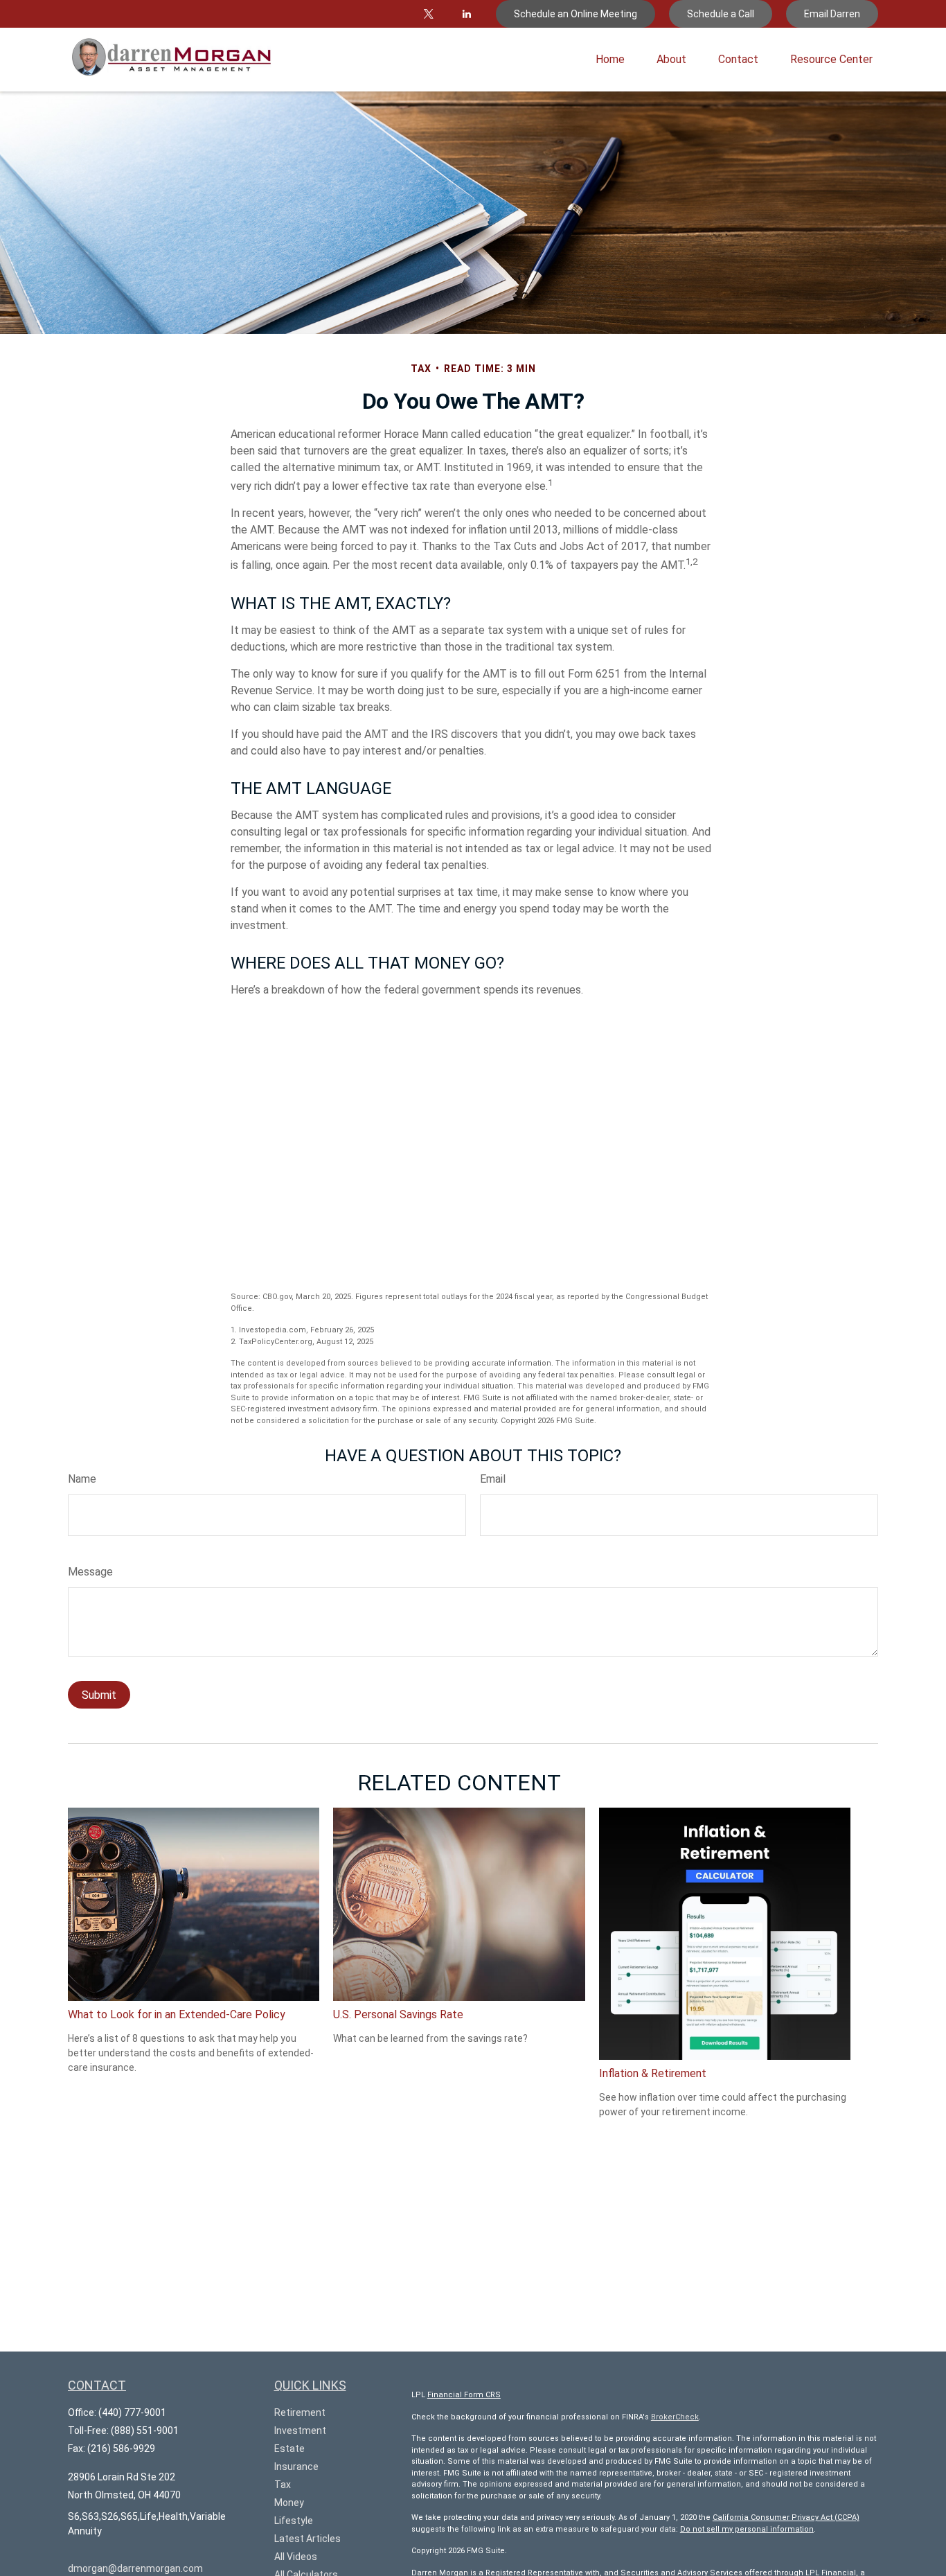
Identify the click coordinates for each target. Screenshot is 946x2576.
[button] (610, 60)
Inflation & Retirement (653, 2073)
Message (90, 1572)
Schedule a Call (721, 14)
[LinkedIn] (466, 14)
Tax (283, 2485)
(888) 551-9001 (145, 2431)
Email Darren (832, 14)
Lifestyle (294, 2521)
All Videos (296, 2557)
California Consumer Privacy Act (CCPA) (786, 2517)
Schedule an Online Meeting (575, 14)
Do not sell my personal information (747, 2529)
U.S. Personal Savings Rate (398, 2014)
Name (82, 1479)
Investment (300, 2431)
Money (289, 2503)
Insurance (296, 2467)
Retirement (300, 2412)
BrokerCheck (675, 2417)
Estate (289, 2449)
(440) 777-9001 (132, 2412)
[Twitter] (428, 14)
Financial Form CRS (464, 2395)
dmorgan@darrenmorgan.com (135, 2568)
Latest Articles (307, 2539)
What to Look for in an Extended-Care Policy (177, 2014)
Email (493, 1479)
